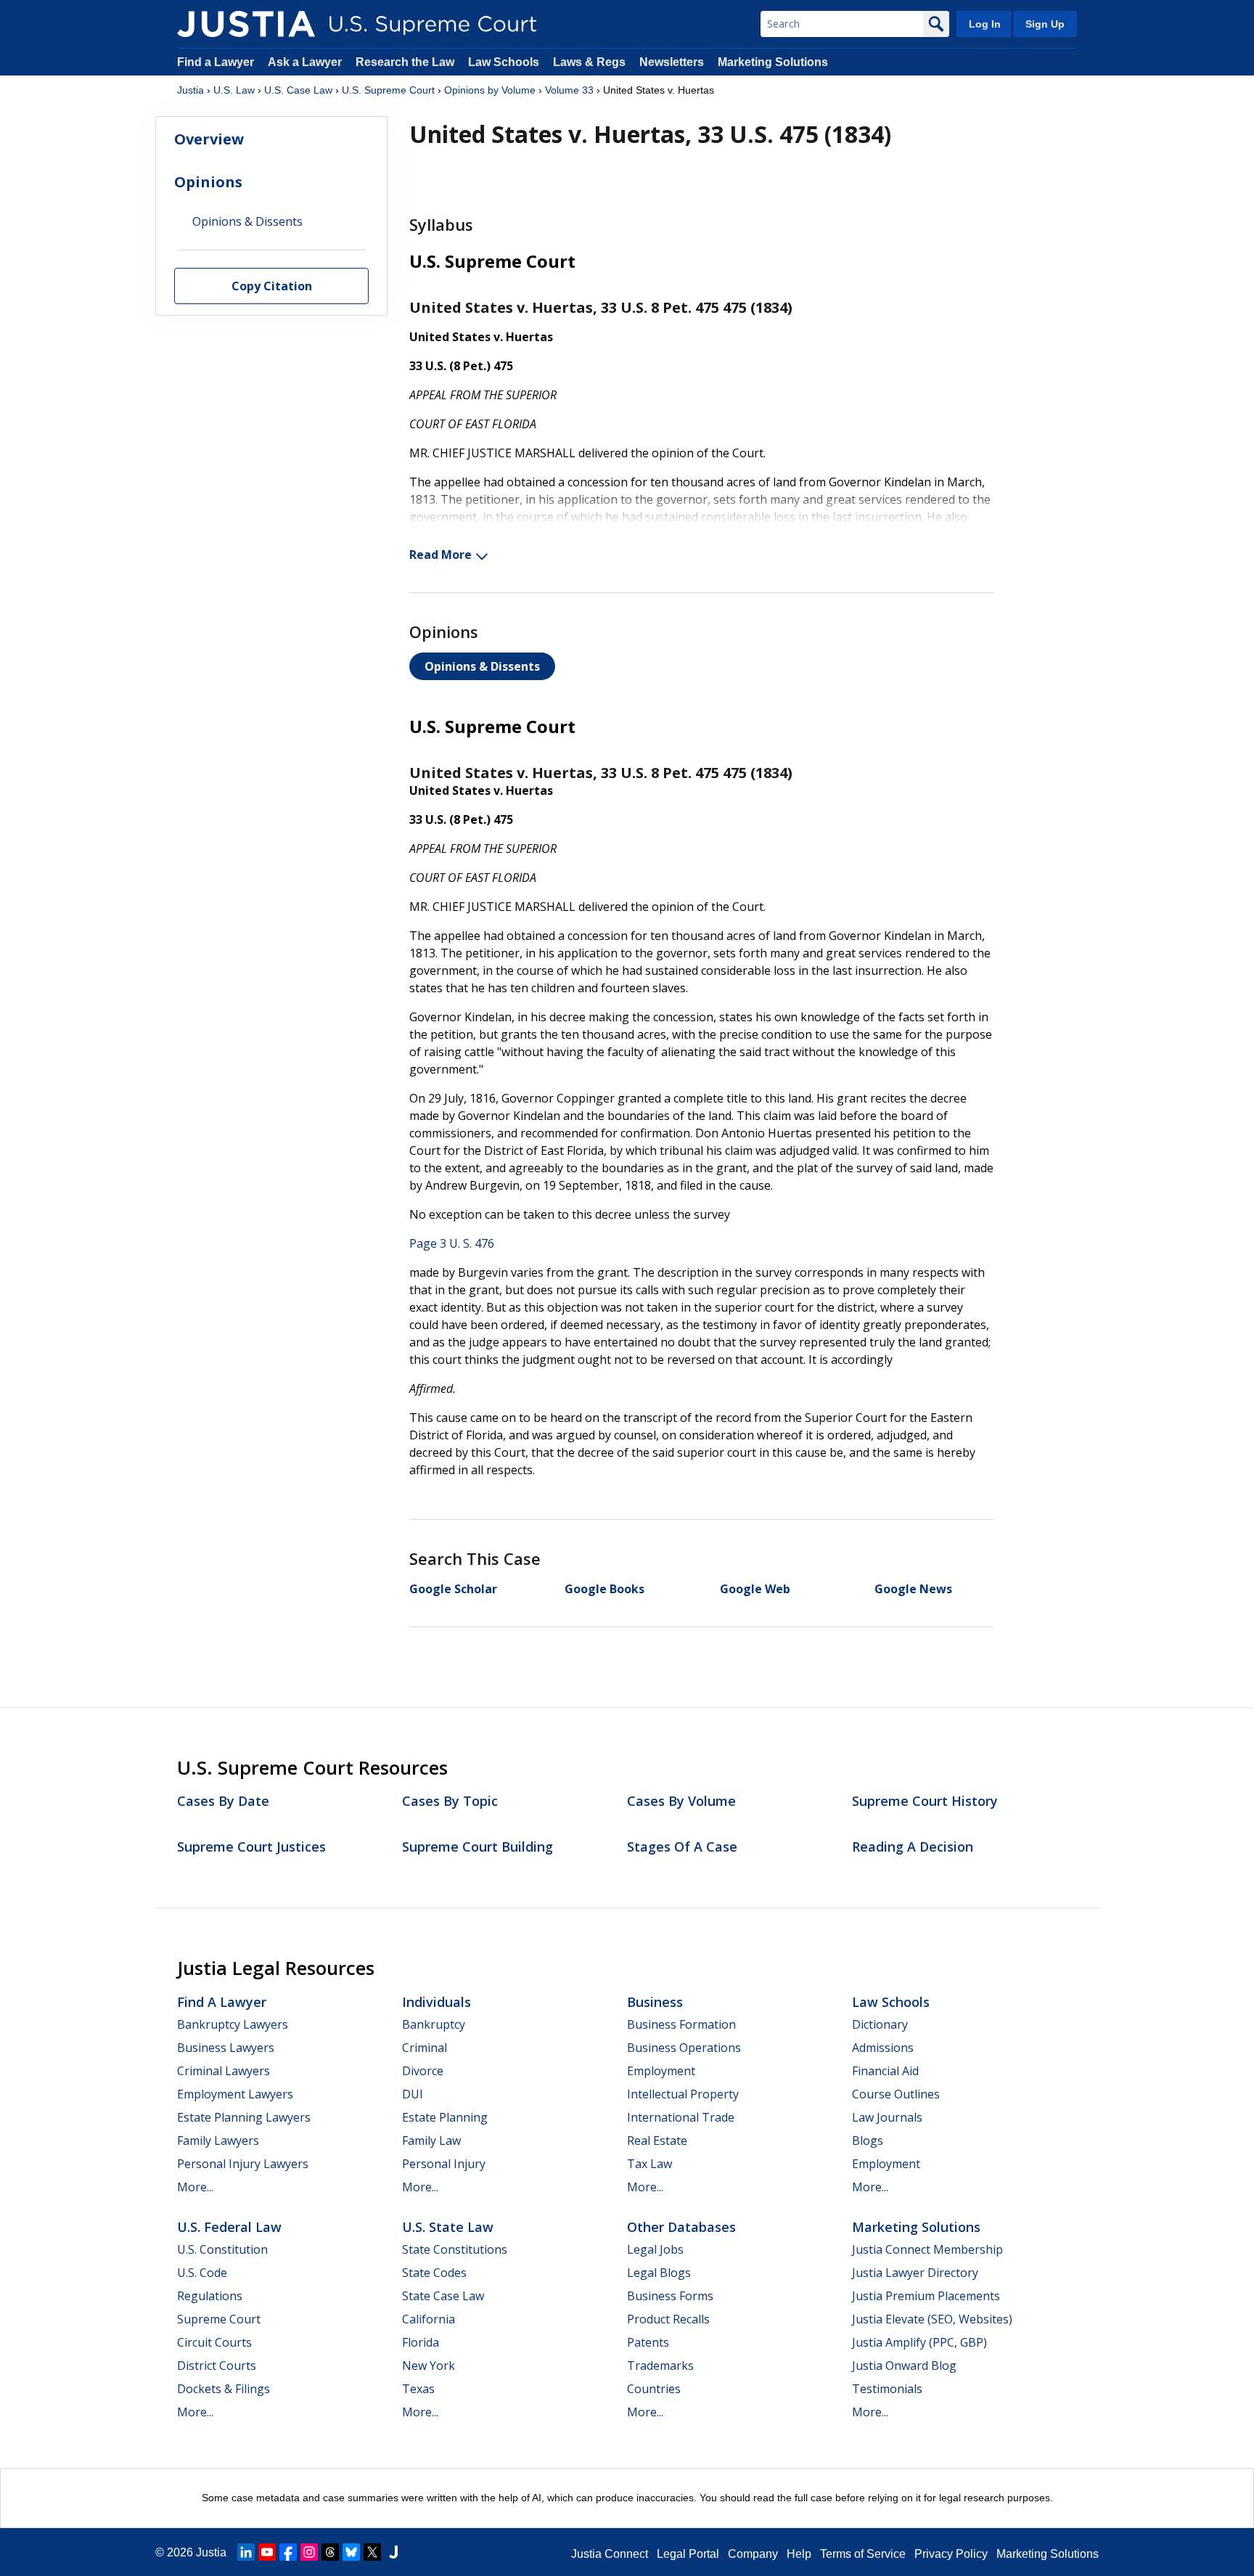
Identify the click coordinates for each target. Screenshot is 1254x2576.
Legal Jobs (655, 2249)
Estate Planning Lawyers (244, 2117)
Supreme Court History (925, 1801)
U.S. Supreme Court (388, 90)
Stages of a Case (682, 1847)
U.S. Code (202, 2273)
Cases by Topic (450, 1801)
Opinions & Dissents (482, 666)
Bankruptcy (434, 2024)
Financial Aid (885, 2071)
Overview (209, 139)
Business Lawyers (226, 2048)
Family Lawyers (218, 2140)
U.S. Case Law (298, 90)
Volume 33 (569, 90)
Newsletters (672, 62)
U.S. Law (234, 90)
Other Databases (681, 2227)
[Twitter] (372, 2552)
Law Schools (504, 62)
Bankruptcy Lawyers (233, 2024)
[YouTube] (267, 2552)
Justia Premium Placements (926, 2296)
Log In (985, 24)
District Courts (217, 2366)
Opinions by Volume (490, 90)
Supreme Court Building (478, 1847)
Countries (654, 2389)
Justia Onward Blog (904, 2366)
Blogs (868, 2140)
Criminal (425, 2048)
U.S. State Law (448, 2227)
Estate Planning (445, 2117)
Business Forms (670, 2296)
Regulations (210, 2296)
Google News (913, 1589)
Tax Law (649, 2164)
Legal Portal (688, 2554)
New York (429, 2366)
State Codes (434, 2273)
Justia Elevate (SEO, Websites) (932, 2319)
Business (655, 2002)
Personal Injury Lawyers (243, 2164)
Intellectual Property (683, 2094)
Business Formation (681, 2024)
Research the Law (405, 62)
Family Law (431, 2140)
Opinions (208, 182)
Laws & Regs (589, 62)
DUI (413, 2094)
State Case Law (443, 2296)
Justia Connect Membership (927, 2249)
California (429, 2319)
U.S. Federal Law (229, 2227)
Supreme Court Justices (251, 1847)
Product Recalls (668, 2319)
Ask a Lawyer (306, 62)
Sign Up (1045, 24)
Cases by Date (223, 1801)
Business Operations (684, 2048)
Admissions (883, 2048)
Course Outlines (896, 2094)
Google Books (605, 1589)
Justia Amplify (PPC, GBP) (919, 2342)
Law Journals (887, 2117)
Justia (190, 90)
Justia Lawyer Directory (915, 2273)
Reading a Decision (913, 1847)
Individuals (437, 2002)
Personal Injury (444, 2164)
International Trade (681, 2117)
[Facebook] (288, 2552)
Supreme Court (219, 2319)
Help (799, 2554)
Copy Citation (272, 287)
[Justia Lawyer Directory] (393, 2552)
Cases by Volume (681, 1801)
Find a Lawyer (216, 62)
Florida (421, 2342)
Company (753, 2554)
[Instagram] (309, 2552)
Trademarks (660, 2366)
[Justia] (246, 24)
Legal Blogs (659, 2273)
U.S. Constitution (222, 2249)
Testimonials (887, 2389)
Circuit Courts (214, 2342)
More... (195, 2187)
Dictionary (880, 2024)
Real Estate (657, 2140)
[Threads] (330, 2552)
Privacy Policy (951, 2554)
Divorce (423, 2071)
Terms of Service (863, 2554)
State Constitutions (455, 2249)
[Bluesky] (351, 2552)
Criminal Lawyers (224, 2071)
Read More (440, 555)
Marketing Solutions (773, 62)
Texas (418, 2389)
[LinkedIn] (246, 2552)
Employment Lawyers (235, 2094)
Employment (661, 2071)
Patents (648, 2342)
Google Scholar (453, 1589)
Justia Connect (610, 2554)
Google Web (755, 1589)
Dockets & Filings (224, 2389)
